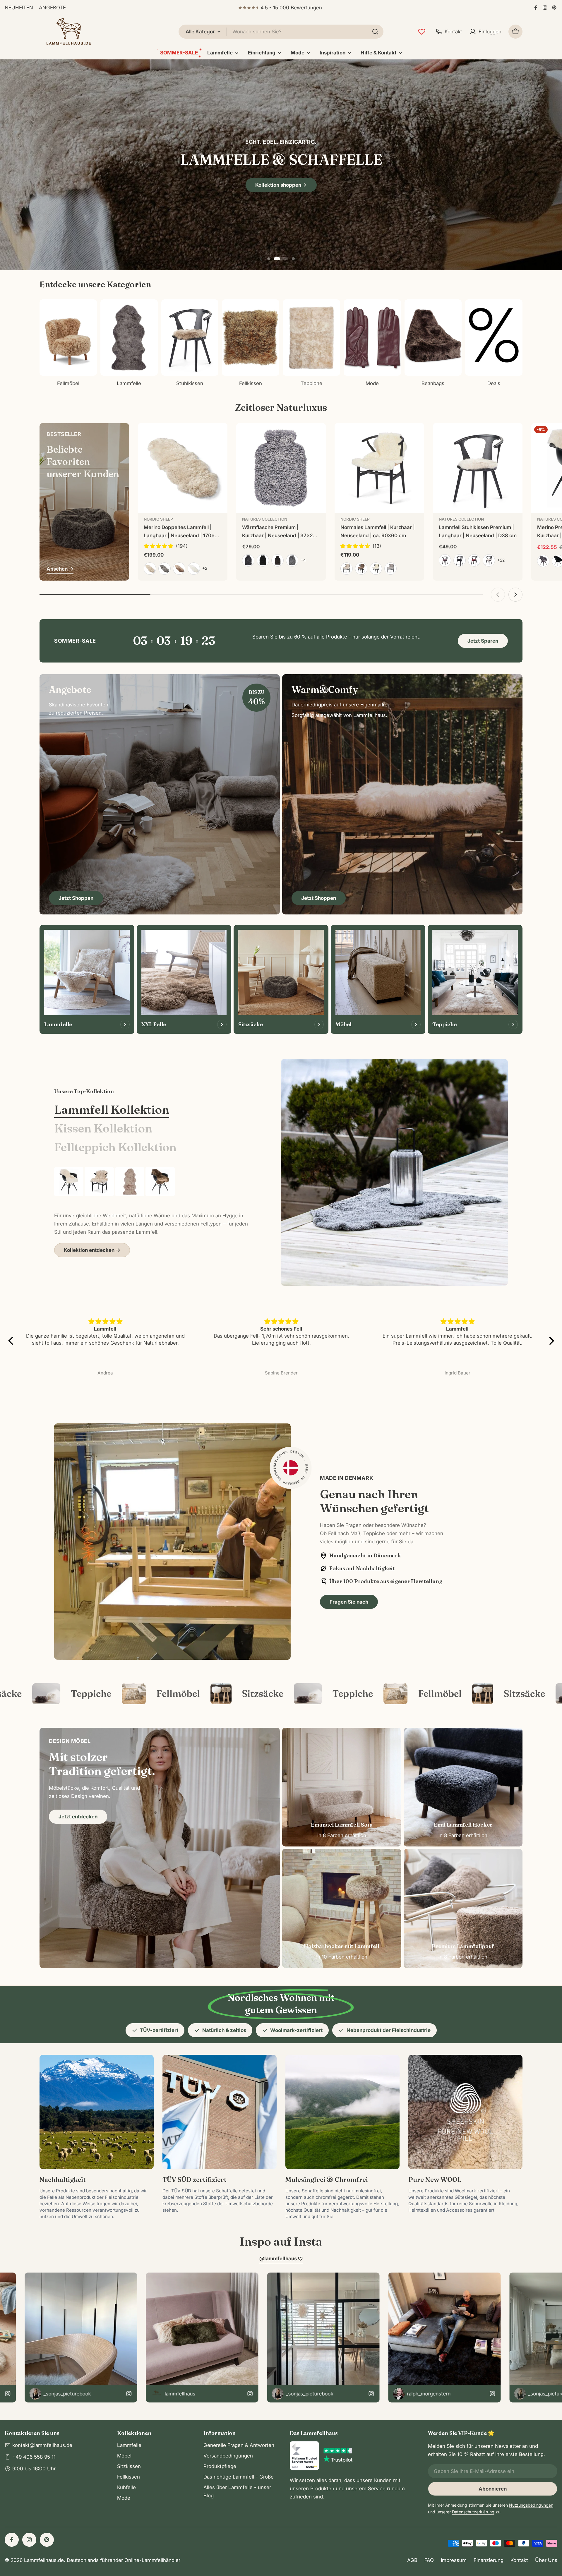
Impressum (454, 2560)
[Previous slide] (261, 259)
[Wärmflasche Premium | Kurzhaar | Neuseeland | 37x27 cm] (281, 468)
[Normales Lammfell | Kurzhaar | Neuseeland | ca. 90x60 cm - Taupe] (361, 569)
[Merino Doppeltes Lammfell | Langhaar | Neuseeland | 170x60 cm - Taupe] (179, 569)
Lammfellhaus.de (44, 2560)
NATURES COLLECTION (265, 519)
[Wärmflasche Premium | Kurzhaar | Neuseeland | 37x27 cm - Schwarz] (263, 560)
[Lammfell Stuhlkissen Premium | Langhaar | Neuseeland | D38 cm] (478, 468)
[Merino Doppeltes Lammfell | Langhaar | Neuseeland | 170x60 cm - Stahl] (165, 569)
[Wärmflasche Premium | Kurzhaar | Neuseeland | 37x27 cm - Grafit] (292, 560)
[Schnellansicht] (219, 436)
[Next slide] (301, 259)
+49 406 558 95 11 (34, 2457)
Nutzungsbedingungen (531, 2505)
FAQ (429, 2560)
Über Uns (546, 2560)
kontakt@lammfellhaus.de (42, 2445)
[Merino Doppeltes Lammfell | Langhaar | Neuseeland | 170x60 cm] (183, 468)
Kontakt (519, 2560)
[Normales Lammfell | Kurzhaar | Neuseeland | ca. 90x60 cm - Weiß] (376, 569)
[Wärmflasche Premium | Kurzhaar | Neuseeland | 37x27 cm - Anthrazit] (248, 560)
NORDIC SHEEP (158, 519)
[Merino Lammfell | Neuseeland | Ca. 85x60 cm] (99, 1182)
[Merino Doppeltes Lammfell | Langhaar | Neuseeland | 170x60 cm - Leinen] (150, 569)
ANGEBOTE (52, 8)
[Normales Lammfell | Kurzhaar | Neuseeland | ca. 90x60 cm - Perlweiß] (347, 569)
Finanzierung (489, 2560)
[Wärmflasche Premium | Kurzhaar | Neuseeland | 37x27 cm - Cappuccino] (277, 560)
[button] (275, 259)
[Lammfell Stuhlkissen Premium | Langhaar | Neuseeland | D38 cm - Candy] (489, 560)
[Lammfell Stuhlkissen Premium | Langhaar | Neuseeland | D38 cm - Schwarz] (460, 560)
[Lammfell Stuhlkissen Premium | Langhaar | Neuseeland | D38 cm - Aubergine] (445, 560)
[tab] (112, 1110)
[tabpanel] (153, 1212)
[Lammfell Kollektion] (394, 1172)
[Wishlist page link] (422, 32)
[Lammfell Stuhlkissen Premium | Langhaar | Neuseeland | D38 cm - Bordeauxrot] (474, 560)
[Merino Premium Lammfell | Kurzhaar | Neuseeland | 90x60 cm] (69, 1182)
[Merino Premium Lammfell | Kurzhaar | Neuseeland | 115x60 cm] (160, 1182)
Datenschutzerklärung (473, 2512)
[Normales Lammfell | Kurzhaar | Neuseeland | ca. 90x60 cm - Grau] (390, 569)
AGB (412, 2560)
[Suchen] (375, 32)
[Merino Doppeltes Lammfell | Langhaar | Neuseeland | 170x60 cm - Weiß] (194, 569)
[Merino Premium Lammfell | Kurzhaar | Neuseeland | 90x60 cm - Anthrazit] (543, 561)
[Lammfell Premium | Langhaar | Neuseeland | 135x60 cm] (130, 1182)
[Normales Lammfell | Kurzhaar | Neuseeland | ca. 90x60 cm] (379, 468)
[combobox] (281, 32)
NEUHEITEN (19, 8)
